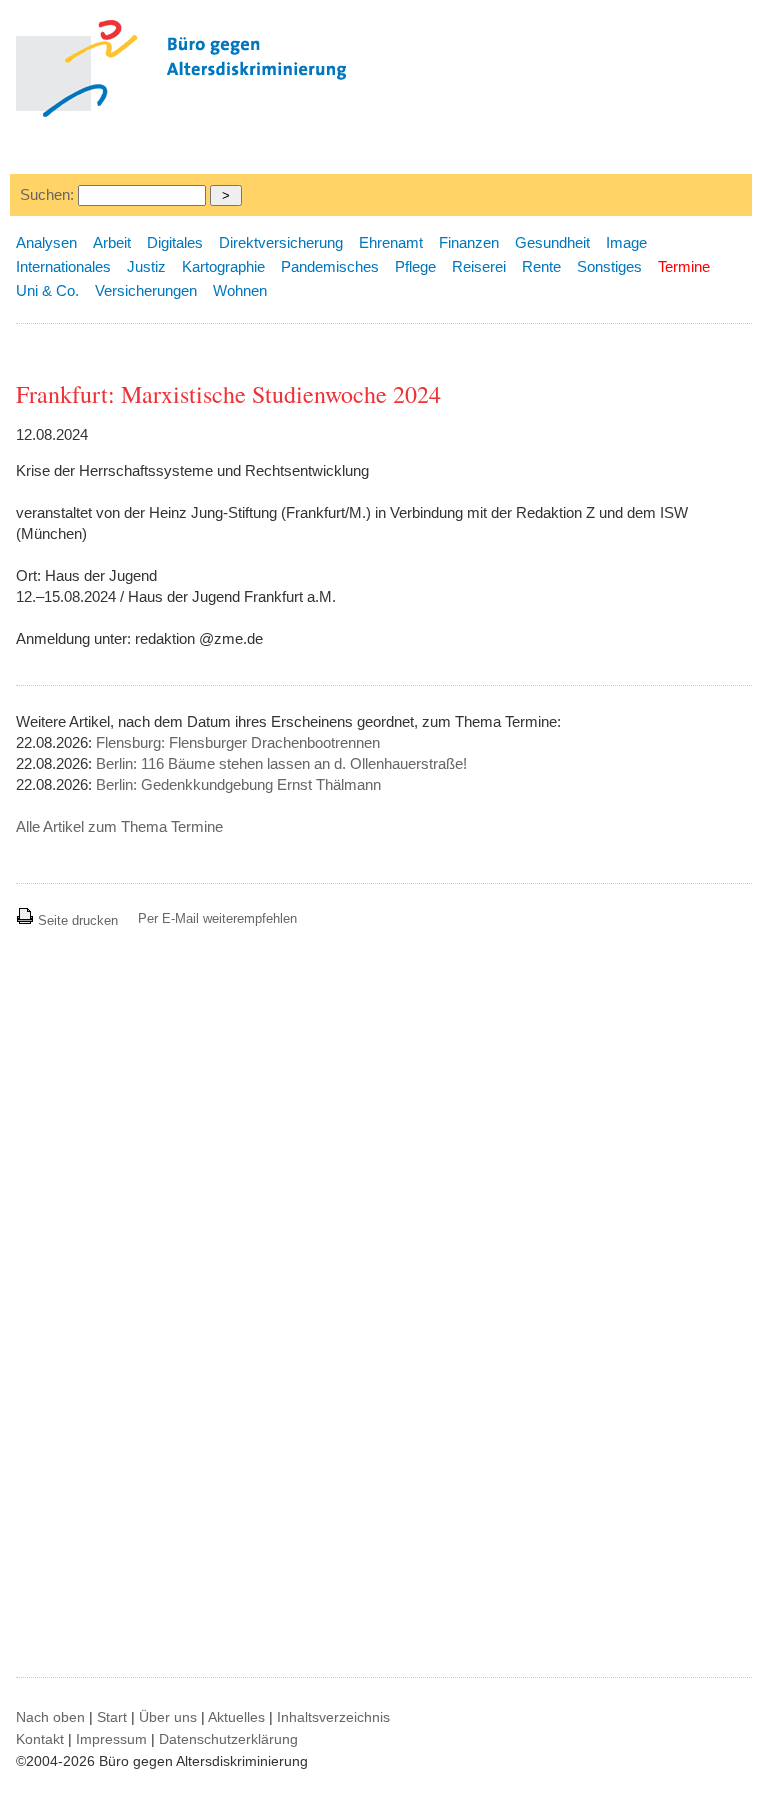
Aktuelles (236, 1717)
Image (626, 242)
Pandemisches (330, 266)
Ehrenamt (391, 242)
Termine (684, 266)
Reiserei (479, 266)
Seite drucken (76, 920)
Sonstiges (609, 266)
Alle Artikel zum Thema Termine (119, 826)
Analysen (46, 242)
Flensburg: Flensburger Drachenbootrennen (238, 742)
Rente (541, 266)
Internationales (63, 266)
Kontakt (40, 1739)
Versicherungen (146, 290)
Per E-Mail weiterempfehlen (217, 918)
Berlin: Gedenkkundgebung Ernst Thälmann (238, 784)
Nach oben (50, 1717)
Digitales (175, 242)
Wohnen (240, 290)
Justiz (146, 266)
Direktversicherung (281, 242)
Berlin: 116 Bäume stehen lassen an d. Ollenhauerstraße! (281, 763)
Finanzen (469, 242)
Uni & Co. (47, 290)
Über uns (168, 1717)
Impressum (111, 1739)
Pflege (415, 266)
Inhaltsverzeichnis (333, 1717)
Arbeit (112, 242)
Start (112, 1717)
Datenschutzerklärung (228, 1739)
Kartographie (223, 266)
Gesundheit (552, 242)
